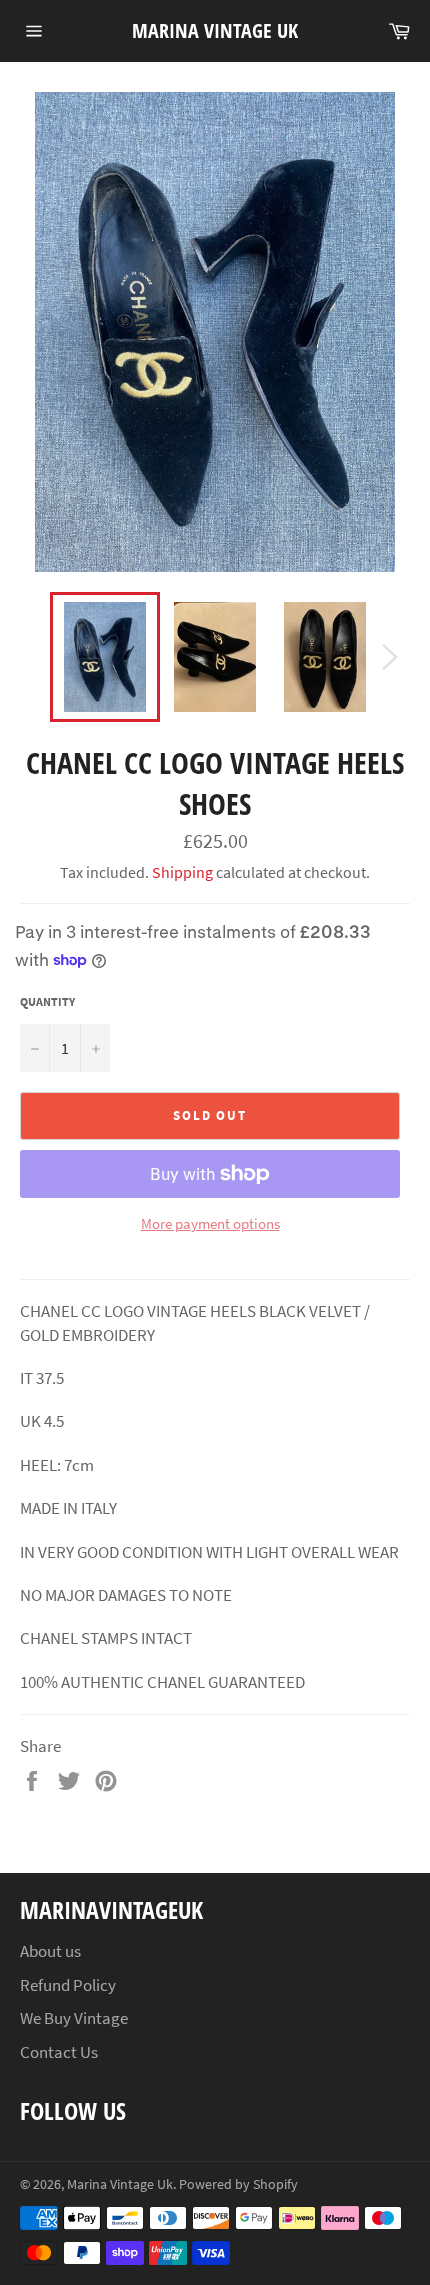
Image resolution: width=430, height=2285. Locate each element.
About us (50, 1951)
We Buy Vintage (74, 2018)
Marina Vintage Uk (215, 30)
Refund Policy (68, 1985)
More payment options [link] (210, 1223)
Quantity (47, 1001)
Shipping (182, 872)
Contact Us (59, 2052)
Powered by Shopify (238, 2184)
